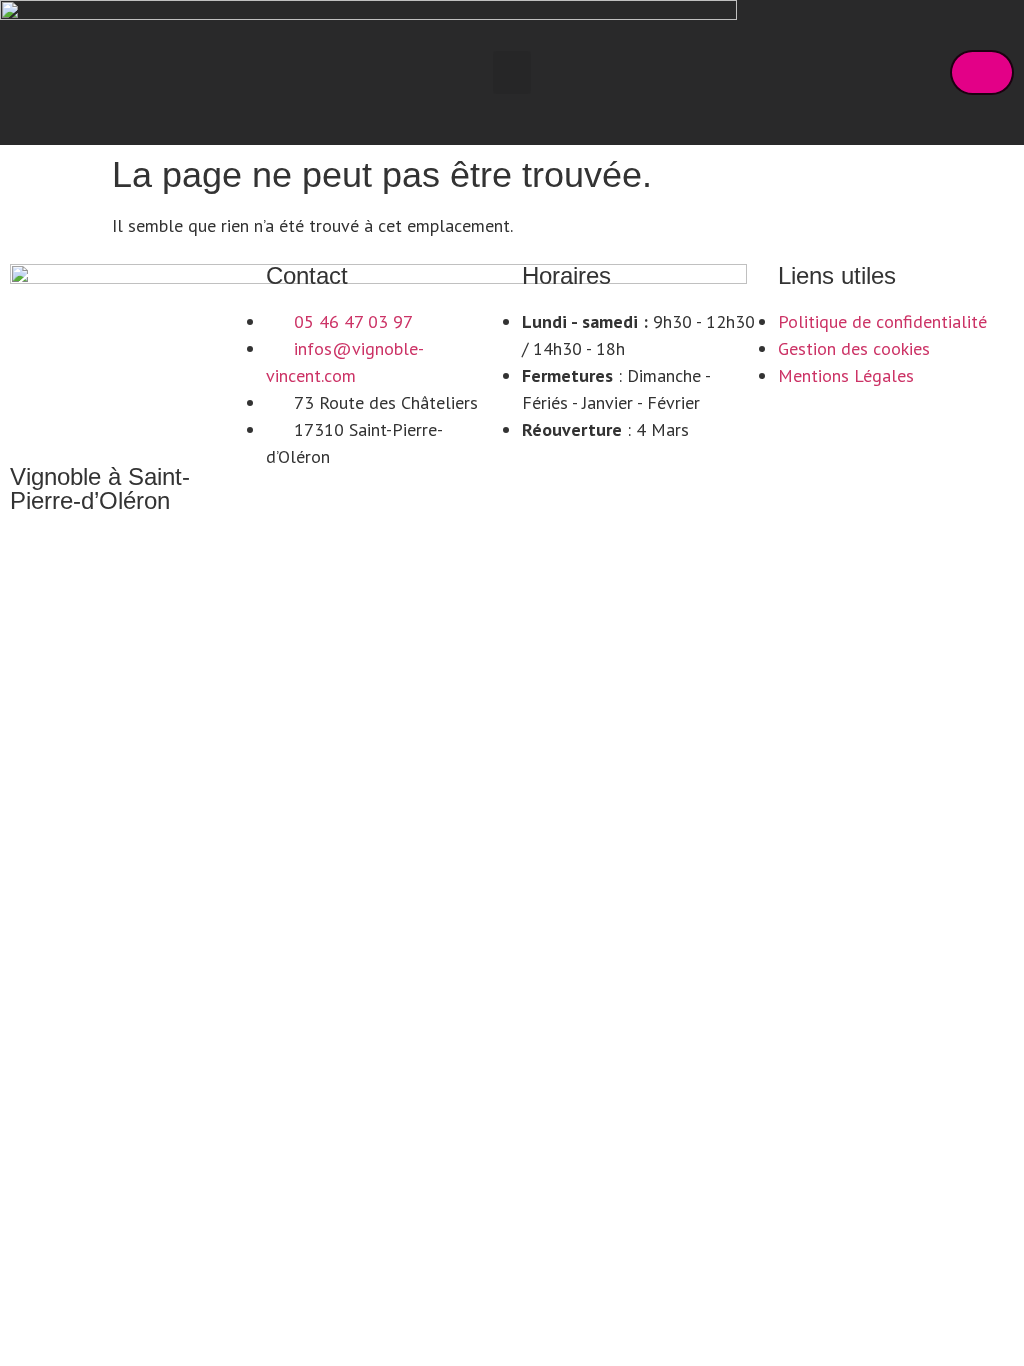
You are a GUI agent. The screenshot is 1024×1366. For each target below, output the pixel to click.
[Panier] (982, 72)
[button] (512, 73)
